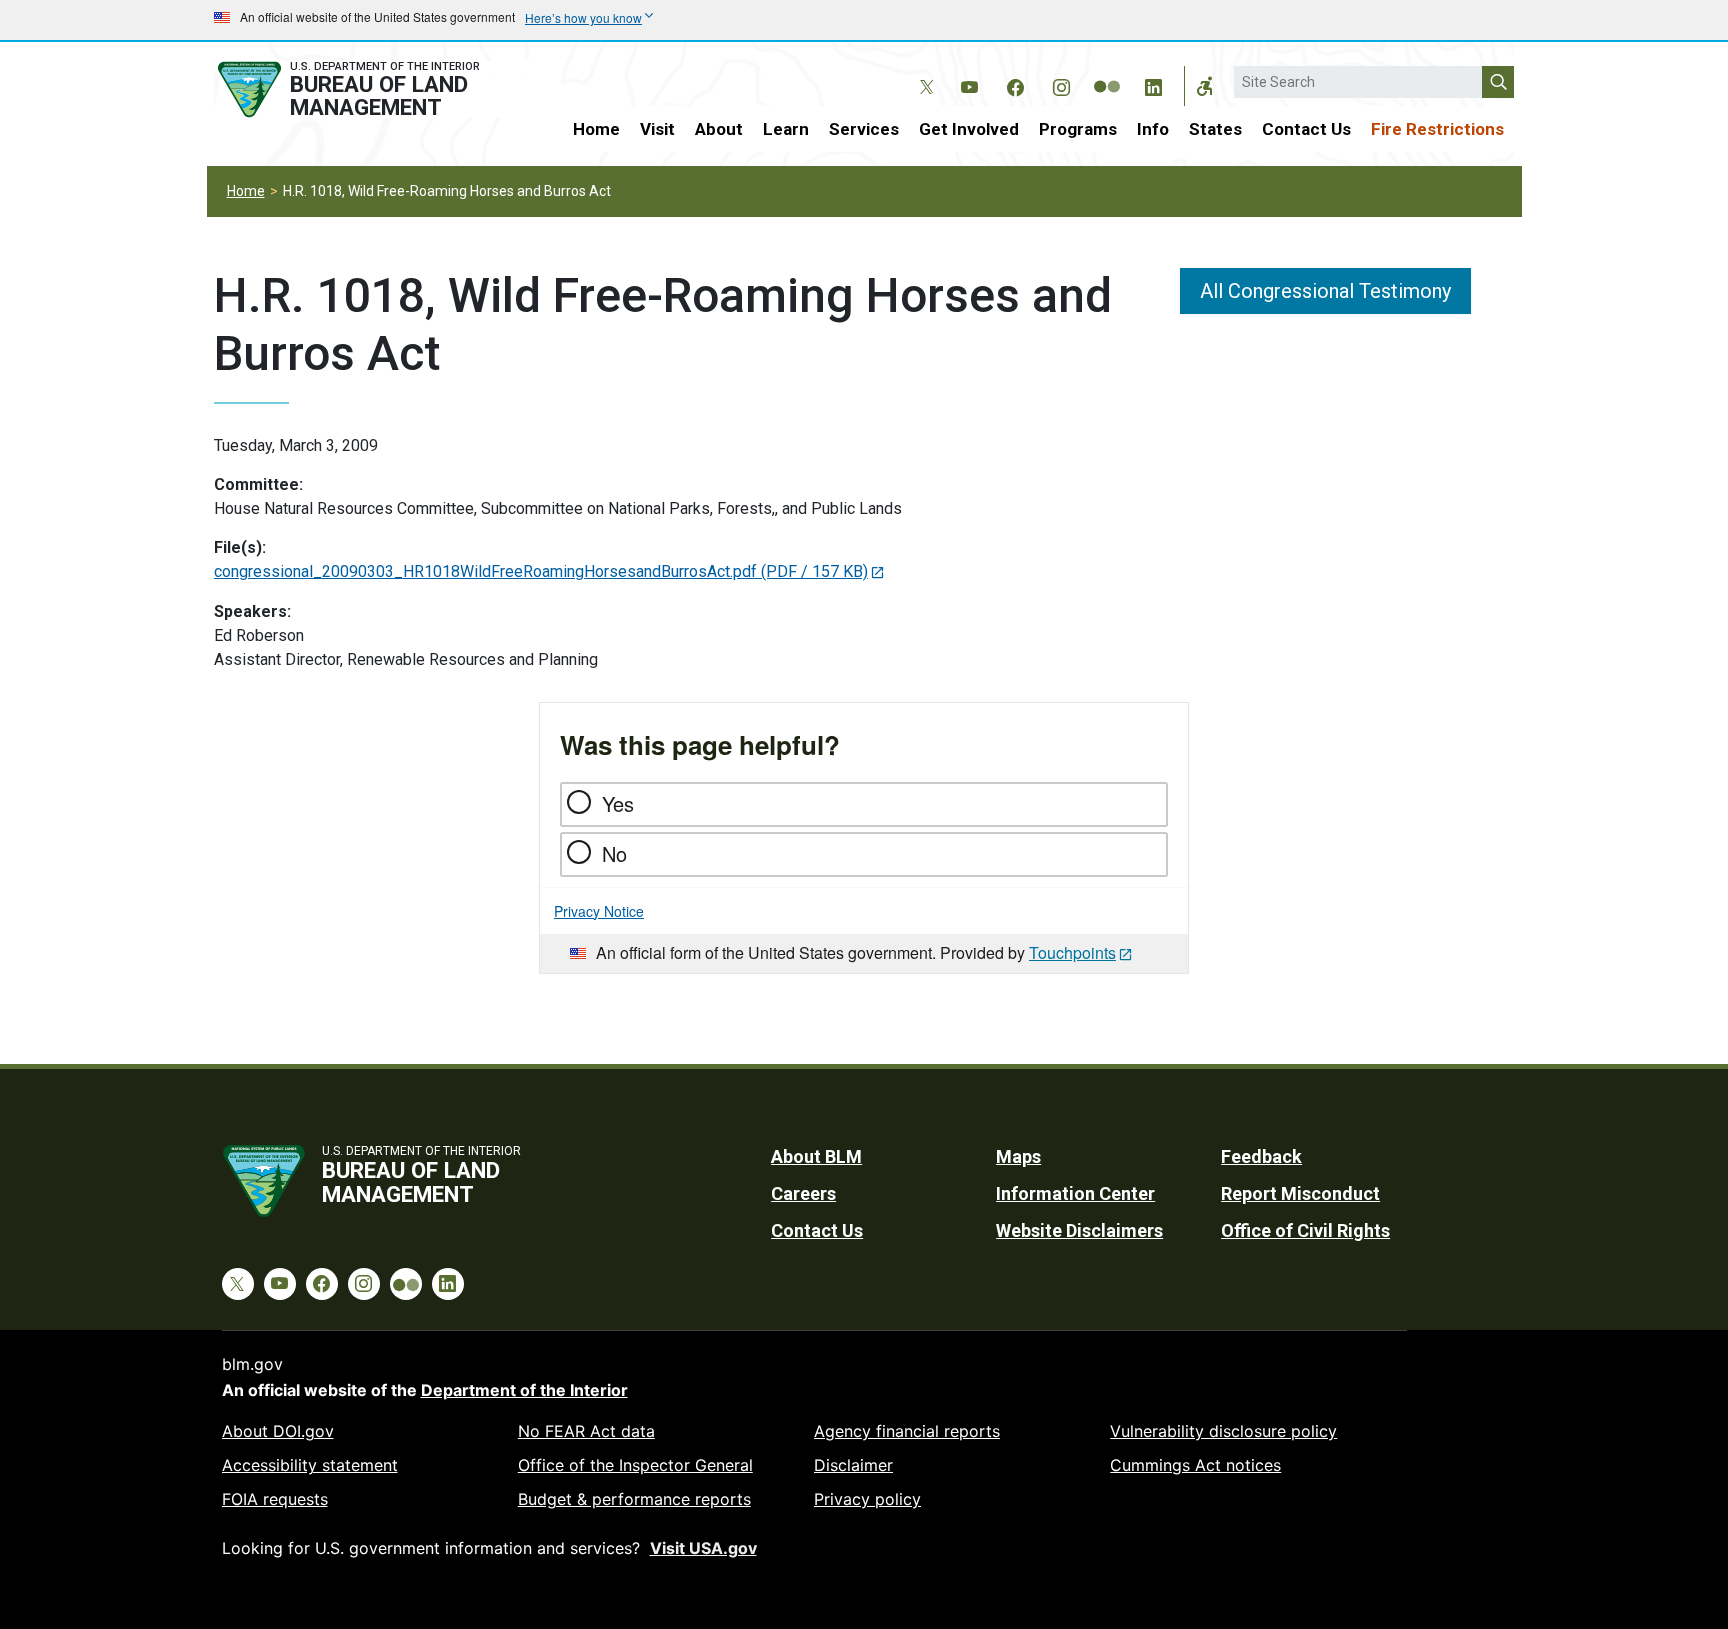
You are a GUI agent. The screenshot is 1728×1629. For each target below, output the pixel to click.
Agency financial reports (907, 1431)
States (1215, 129)
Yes (618, 803)
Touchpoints (1072, 952)
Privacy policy (867, 1499)
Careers (803, 1193)
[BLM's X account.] (923, 72)
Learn (786, 129)
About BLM (816, 1156)
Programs (1078, 129)
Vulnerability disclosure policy (1223, 1431)
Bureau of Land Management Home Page (371, 89)
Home (596, 129)
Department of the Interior (524, 1390)
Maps (1018, 1156)
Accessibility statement (310, 1465)
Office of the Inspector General (635, 1465)
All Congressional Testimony (1325, 291)
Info (1153, 129)
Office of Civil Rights (1305, 1230)
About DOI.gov (278, 1431)
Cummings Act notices (1195, 1465)
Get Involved (969, 129)
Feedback (1261, 1156)
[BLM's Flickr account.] (1107, 72)
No (614, 853)
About (719, 129)
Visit (657, 129)
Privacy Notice (599, 911)
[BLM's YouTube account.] (969, 84)
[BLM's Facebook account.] (1015, 84)
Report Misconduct (1300, 1193)
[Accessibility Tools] (1205, 86)
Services (864, 129)
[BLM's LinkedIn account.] (1153, 84)
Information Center (1075, 1193)
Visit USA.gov (703, 1548)
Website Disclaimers (1079, 1230)
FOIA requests (275, 1499)
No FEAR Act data (586, 1431)
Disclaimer (853, 1465)
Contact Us (1306, 129)
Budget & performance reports (634, 1499)
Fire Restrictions (1437, 129)
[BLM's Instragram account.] (1061, 84)
